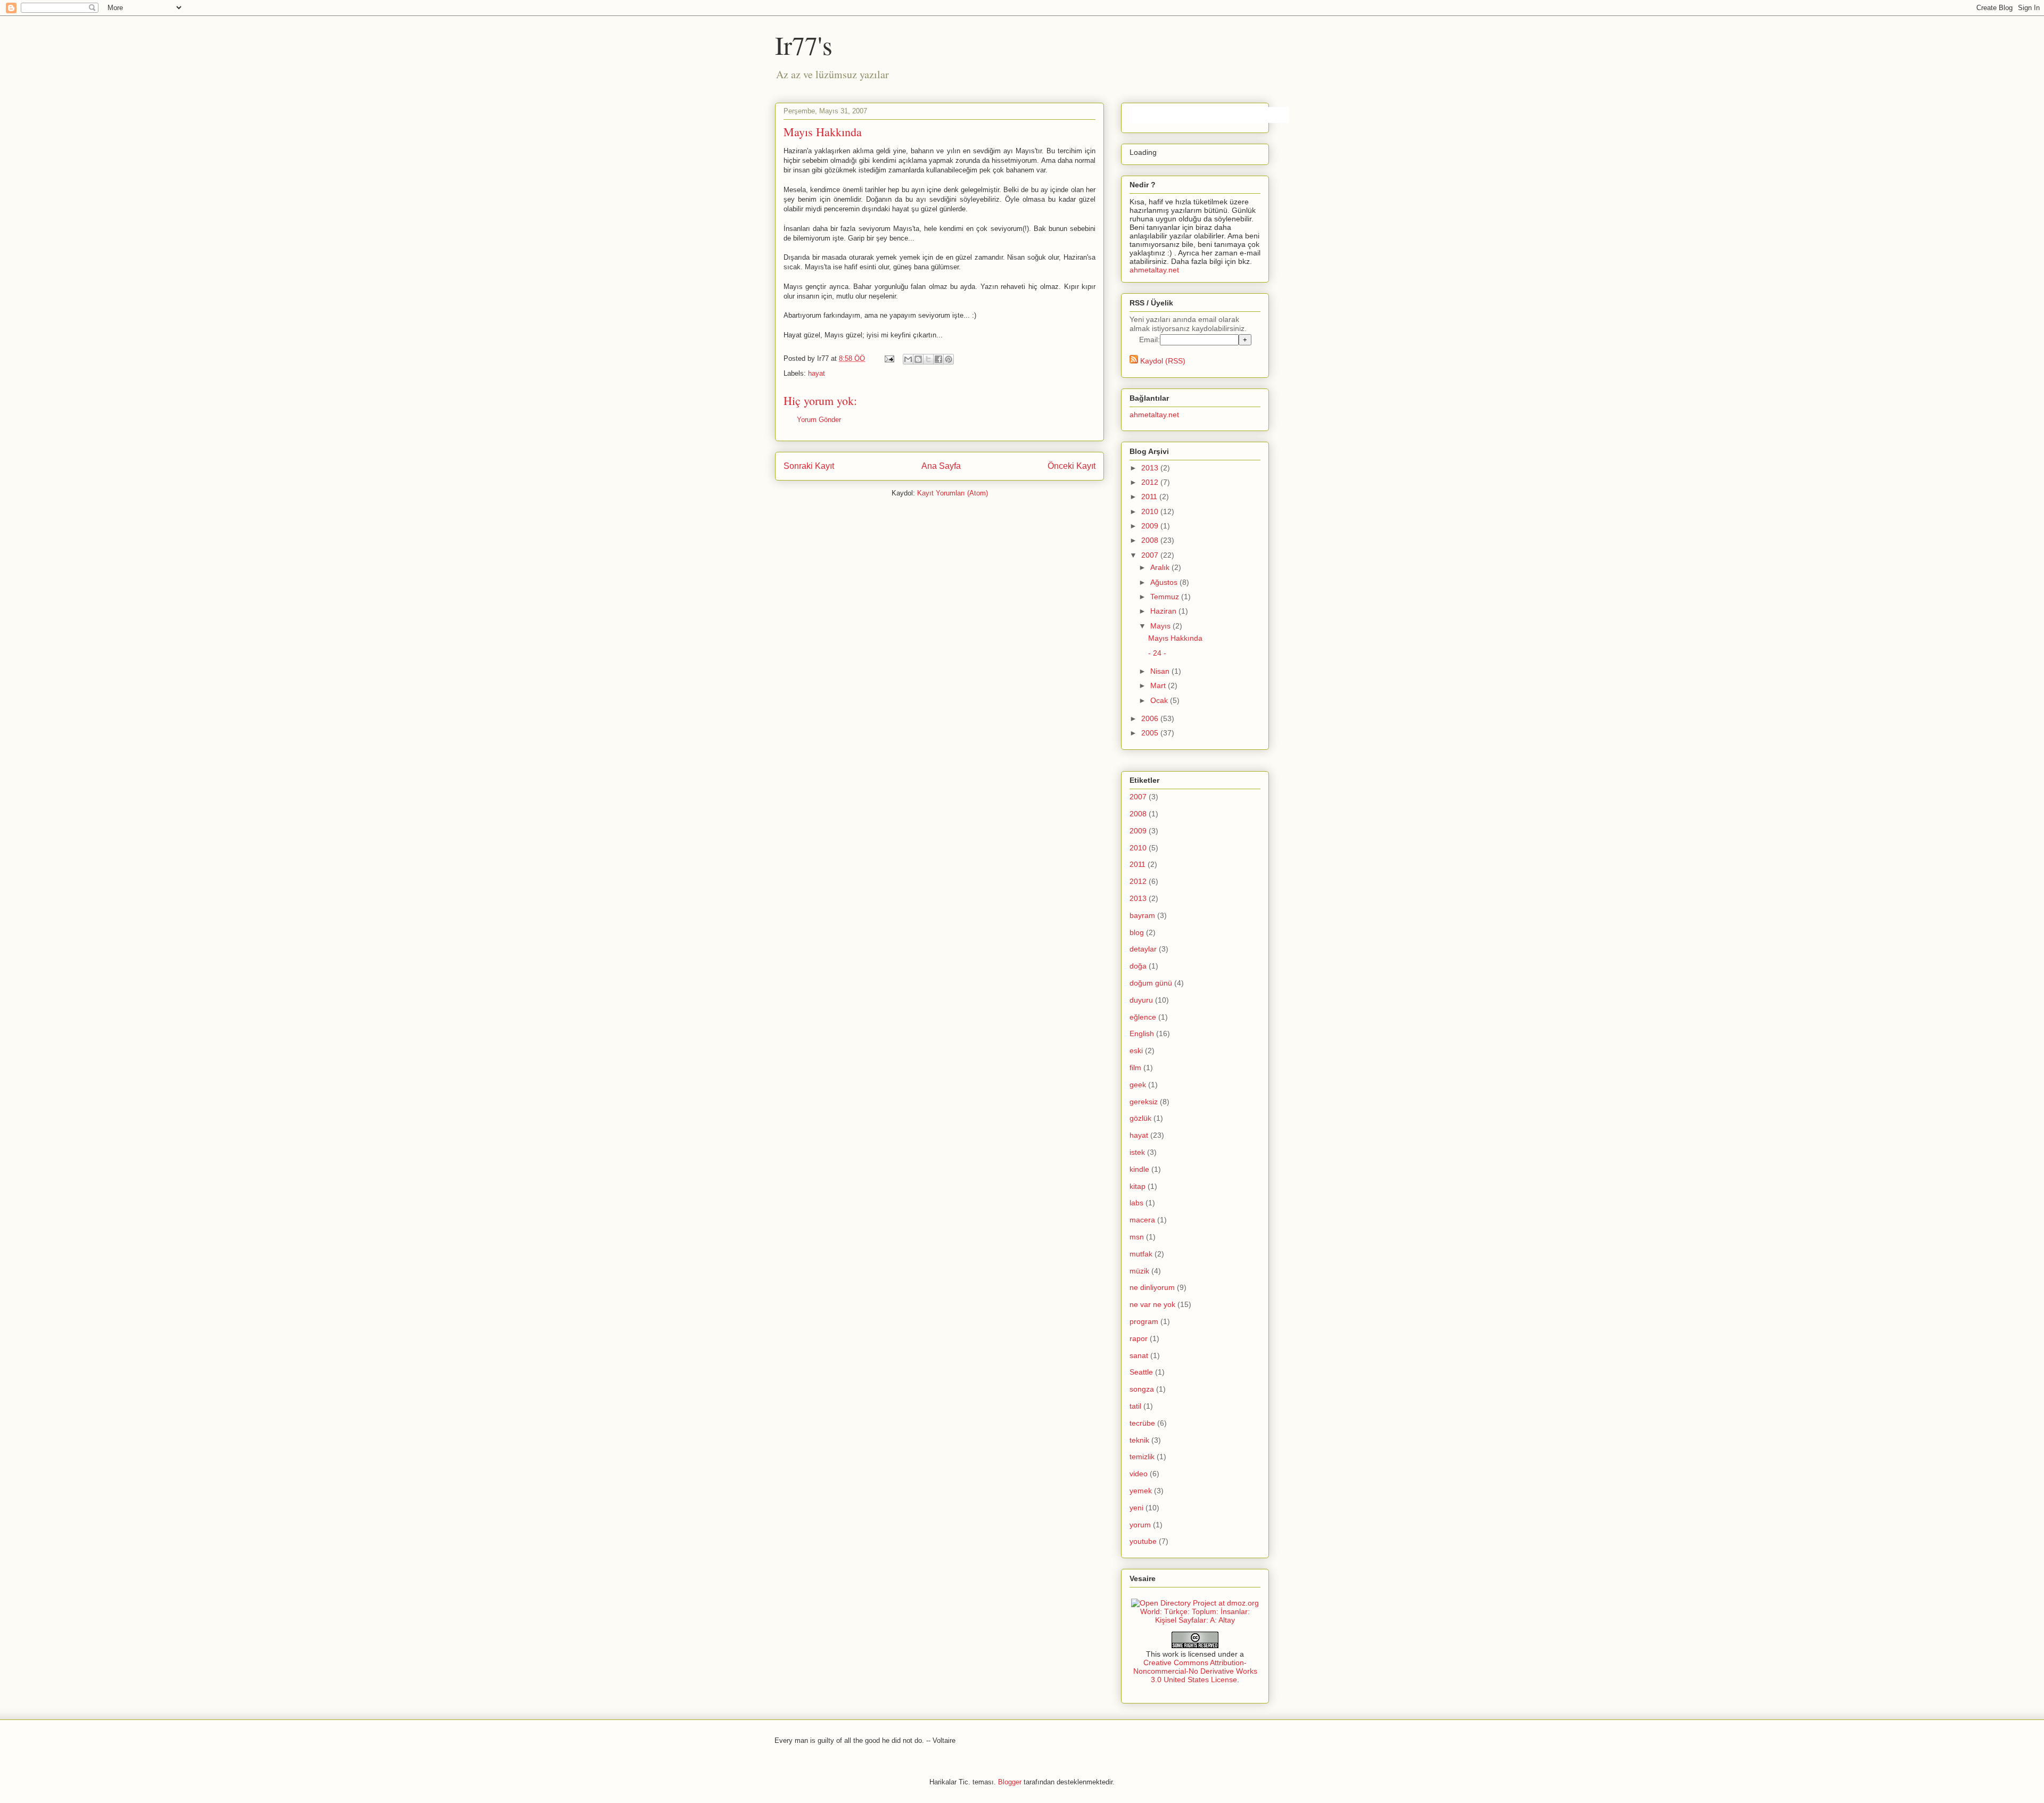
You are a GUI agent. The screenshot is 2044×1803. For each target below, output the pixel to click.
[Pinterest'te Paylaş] (949, 359)
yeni (1136, 1508)
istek (1137, 1152)
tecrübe (1142, 1423)
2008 (1151, 540)
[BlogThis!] (918, 359)
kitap (1138, 1186)
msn (1137, 1237)
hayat (817, 373)
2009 (1151, 526)
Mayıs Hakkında (1175, 638)
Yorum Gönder (819, 420)
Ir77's (804, 45)
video (1139, 1474)
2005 (1151, 733)
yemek (1141, 1491)
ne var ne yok (1152, 1304)
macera (1142, 1220)
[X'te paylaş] (928, 359)
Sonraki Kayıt (809, 466)
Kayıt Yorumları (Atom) (953, 493)
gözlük (1140, 1118)
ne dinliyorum (1152, 1287)
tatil (1135, 1406)
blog (1137, 932)
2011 (1150, 497)
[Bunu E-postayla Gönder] (908, 359)
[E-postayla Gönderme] (889, 358)
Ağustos (1165, 582)
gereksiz (1144, 1102)
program (1144, 1321)
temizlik (1142, 1457)
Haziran (1164, 611)
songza (1142, 1389)
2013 (1151, 468)
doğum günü (1151, 983)
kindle (1139, 1169)
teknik (1139, 1440)
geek (1138, 1085)
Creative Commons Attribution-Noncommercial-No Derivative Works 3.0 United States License (1195, 1671)
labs (1136, 1203)
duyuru (1141, 1000)
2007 (1151, 555)
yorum (1140, 1525)
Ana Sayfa (941, 466)
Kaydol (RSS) (1162, 361)
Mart (1159, 685)
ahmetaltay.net (1154, 270)
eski (1136, 1051)
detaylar (1143, 949)
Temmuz (1166, 597)
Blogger (1010, 1782)
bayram (1142, 915)
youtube (1143, 1541)
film (1135, 1068)
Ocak (1160, 700)
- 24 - (1157, 653)
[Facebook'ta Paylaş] (938, 359)
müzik (1139, 1271)
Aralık (1161, 567)
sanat (1139, 1355)
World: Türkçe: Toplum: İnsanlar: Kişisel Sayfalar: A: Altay (1195, 1616)
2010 (1151, 511)
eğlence (1143, 1017)
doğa (1138, 966)
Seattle (1141, 1372)
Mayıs (1161, 626)
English (1142, 1033)
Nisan (1161, 671)
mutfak (1141, 1254)
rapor (1139, 1338)
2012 (1151, 482)
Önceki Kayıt (1072, 466)
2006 (1151, 718)
